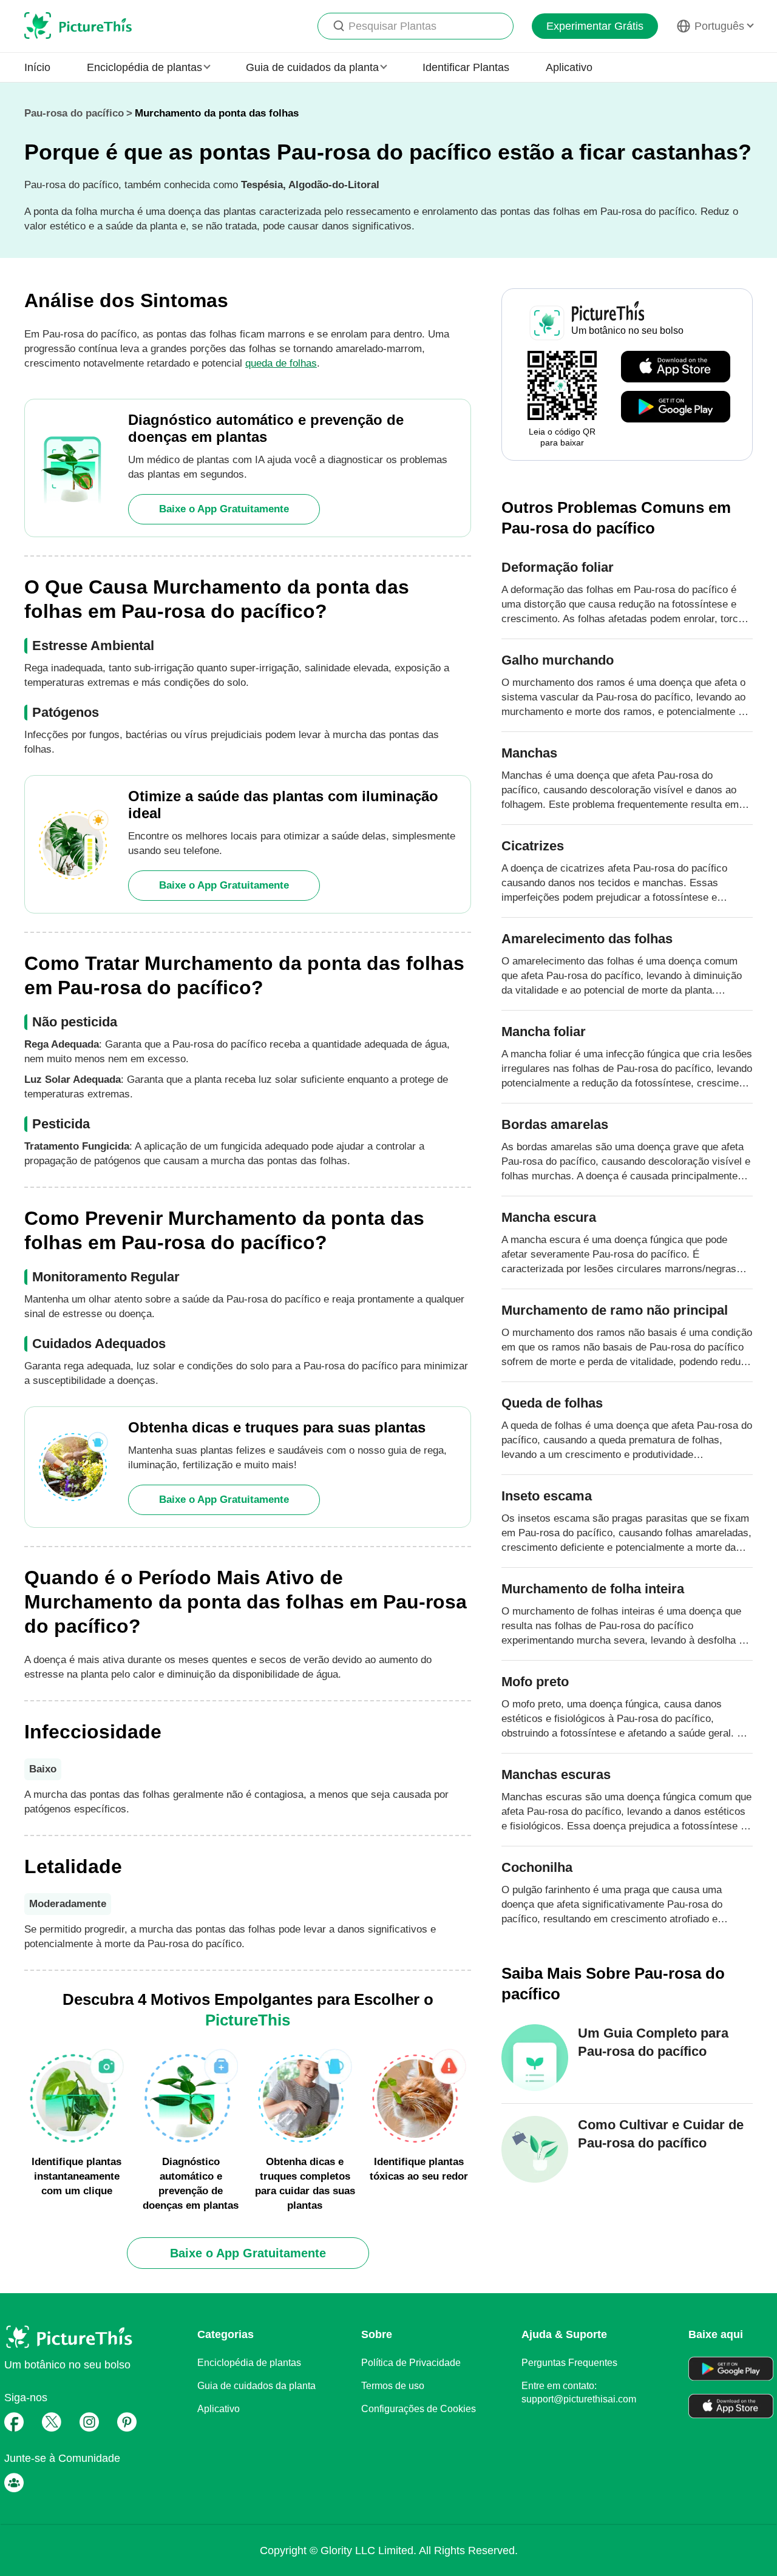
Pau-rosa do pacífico (74, 113)
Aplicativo (569, 67)
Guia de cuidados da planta (256, 2386)
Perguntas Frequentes (569, 2363)
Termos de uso (393, 2386)
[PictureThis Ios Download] (676, 367)
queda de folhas (281, 363)
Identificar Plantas (466, 67)
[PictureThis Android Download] (676, 407)
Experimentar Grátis (595, 26)
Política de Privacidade (411, 2363)
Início (37, 67)
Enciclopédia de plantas (249, 2363)
